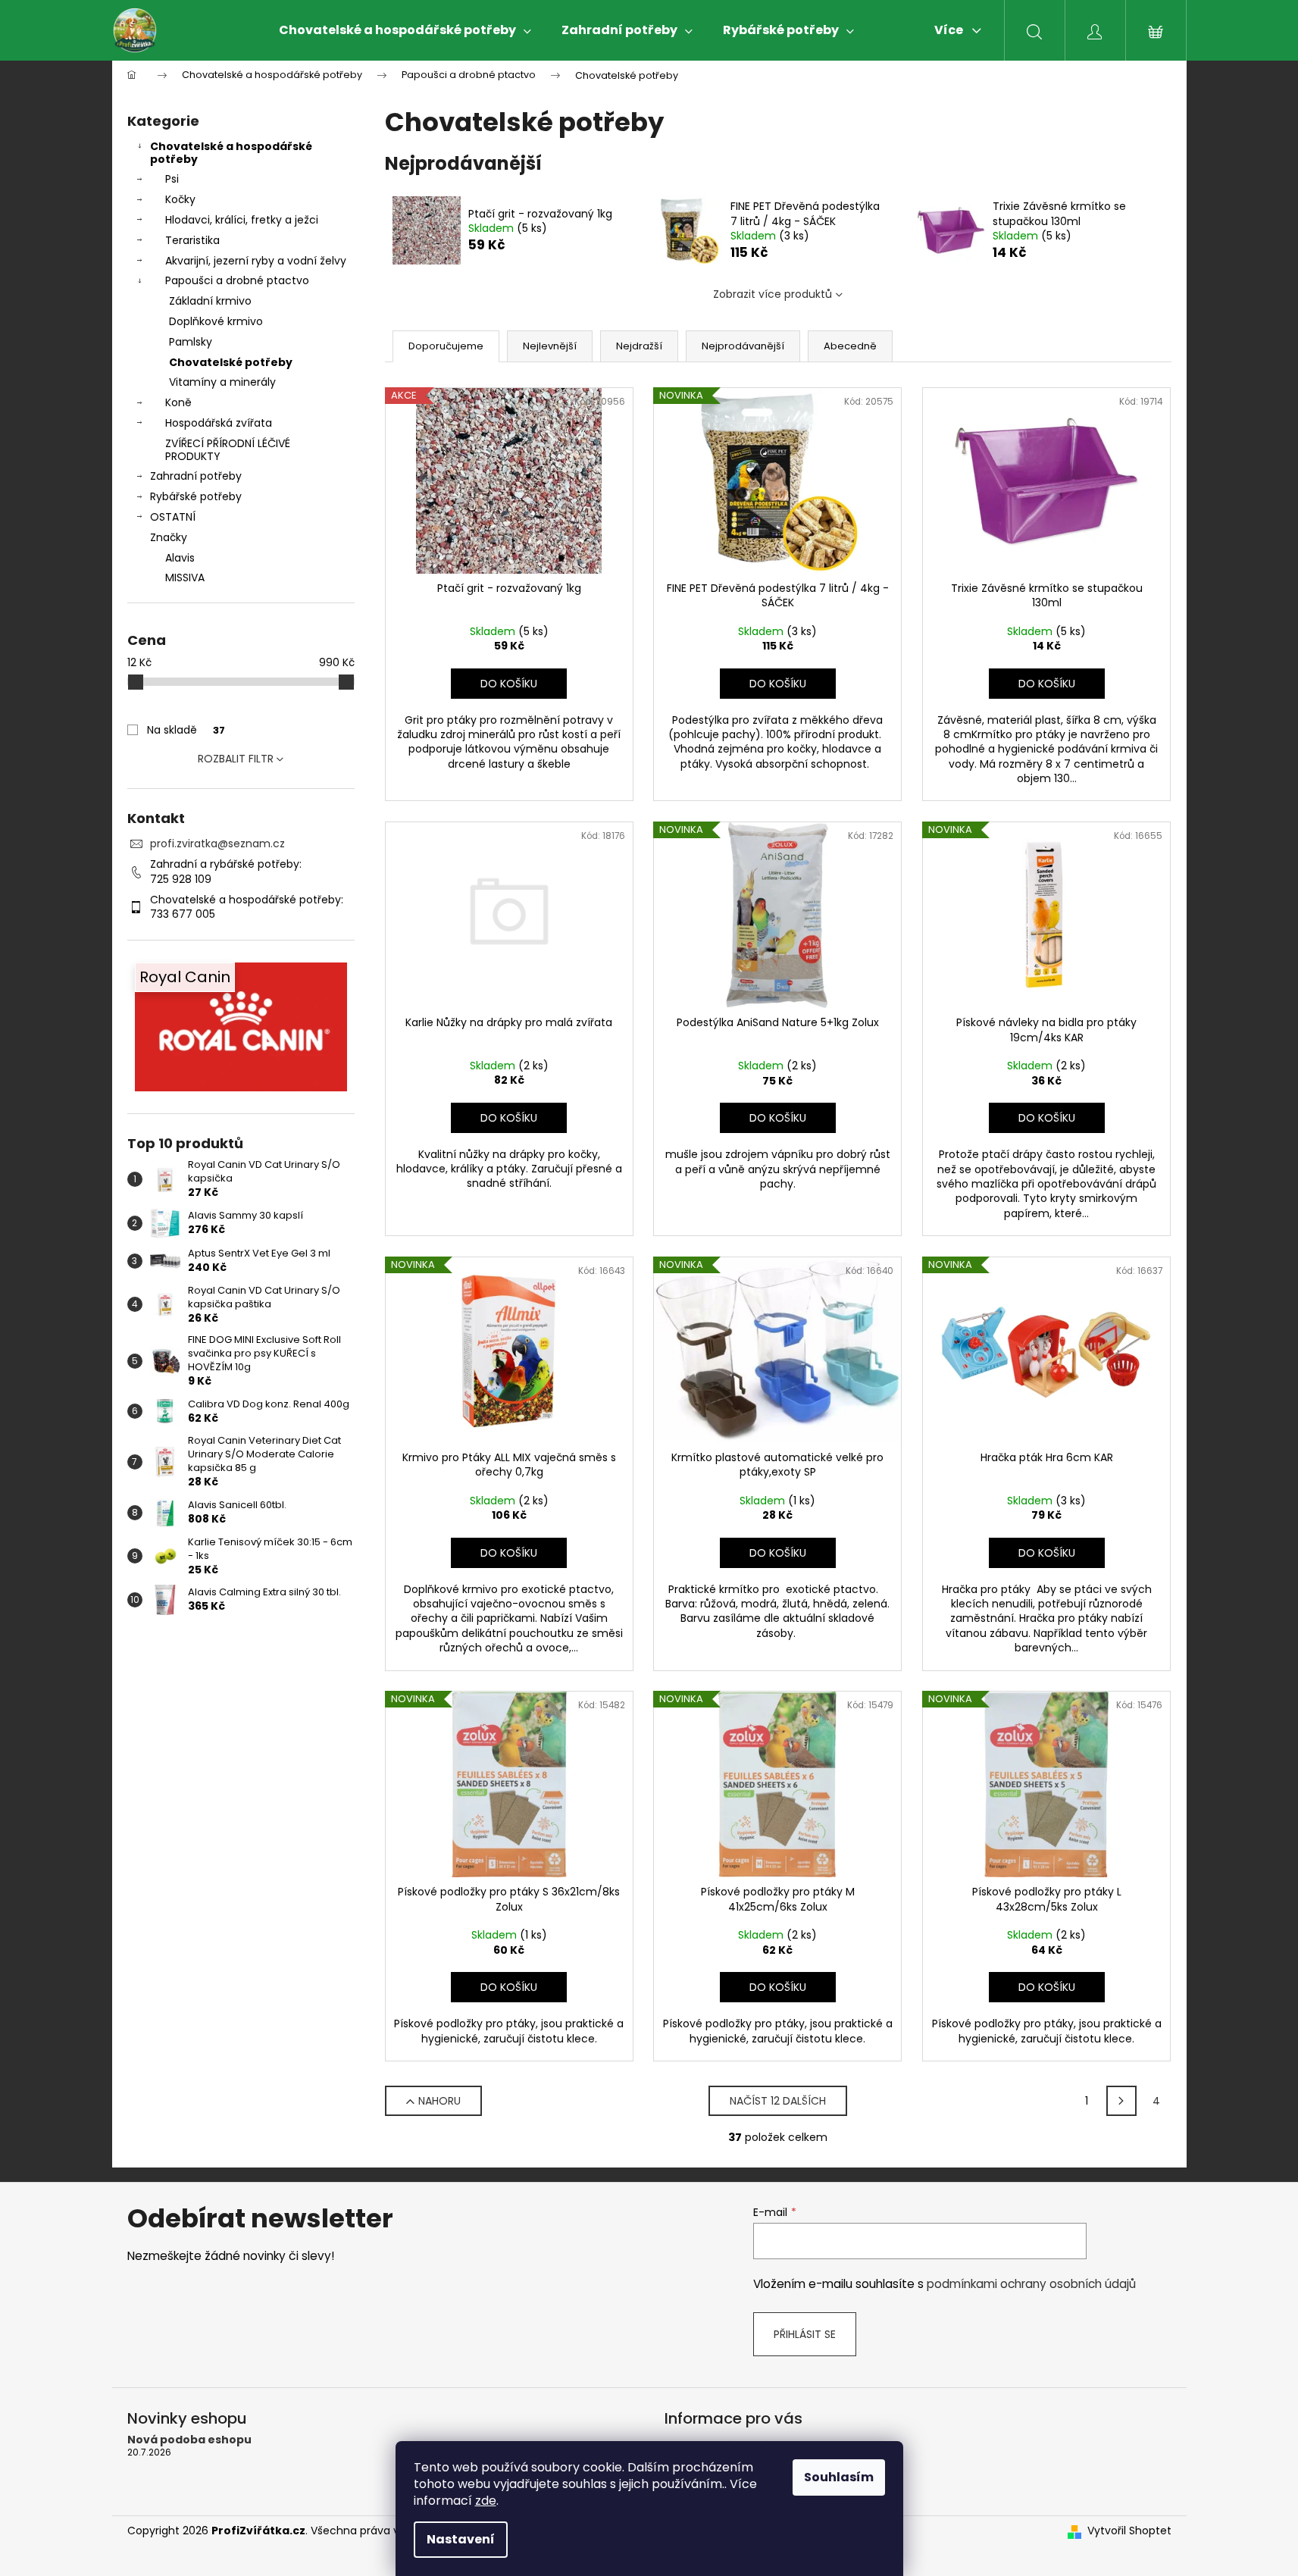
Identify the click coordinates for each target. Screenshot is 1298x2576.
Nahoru (439, 2101)
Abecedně (850, 346)
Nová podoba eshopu (189, 2440)
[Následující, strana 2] (1121, 2101)
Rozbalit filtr (236, 759)
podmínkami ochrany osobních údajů (1031, 2284)
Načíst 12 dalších (778, 2101)
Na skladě (186, 730)
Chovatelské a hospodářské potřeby (231, 153)
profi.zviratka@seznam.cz (217, 844)
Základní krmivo (210, 301)
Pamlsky (191, 342)
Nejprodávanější (743, 346)
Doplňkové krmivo (216, 321)
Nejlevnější (550, 346)
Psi (172, 179)
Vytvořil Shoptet (1129, 2531)
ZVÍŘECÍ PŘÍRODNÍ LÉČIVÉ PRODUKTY (228, 450)
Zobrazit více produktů (773, 294)
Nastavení (461, 2539)
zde (486, 2501)
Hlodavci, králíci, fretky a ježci (242, 220)
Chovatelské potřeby (231, 362)
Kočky (180, 199)
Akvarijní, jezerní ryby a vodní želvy (256, 261)
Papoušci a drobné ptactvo (237, 280)
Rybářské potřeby (196, 496)
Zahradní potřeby (196, 476)
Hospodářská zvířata (219, 423)
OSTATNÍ (173, 517)
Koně (178, 402)
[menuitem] (405, 30)
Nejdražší (639, 346)
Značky (169, 537)
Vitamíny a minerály (222, 382)
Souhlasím (839, 2477)
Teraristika (192, 240)
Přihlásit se (805, 2334)
